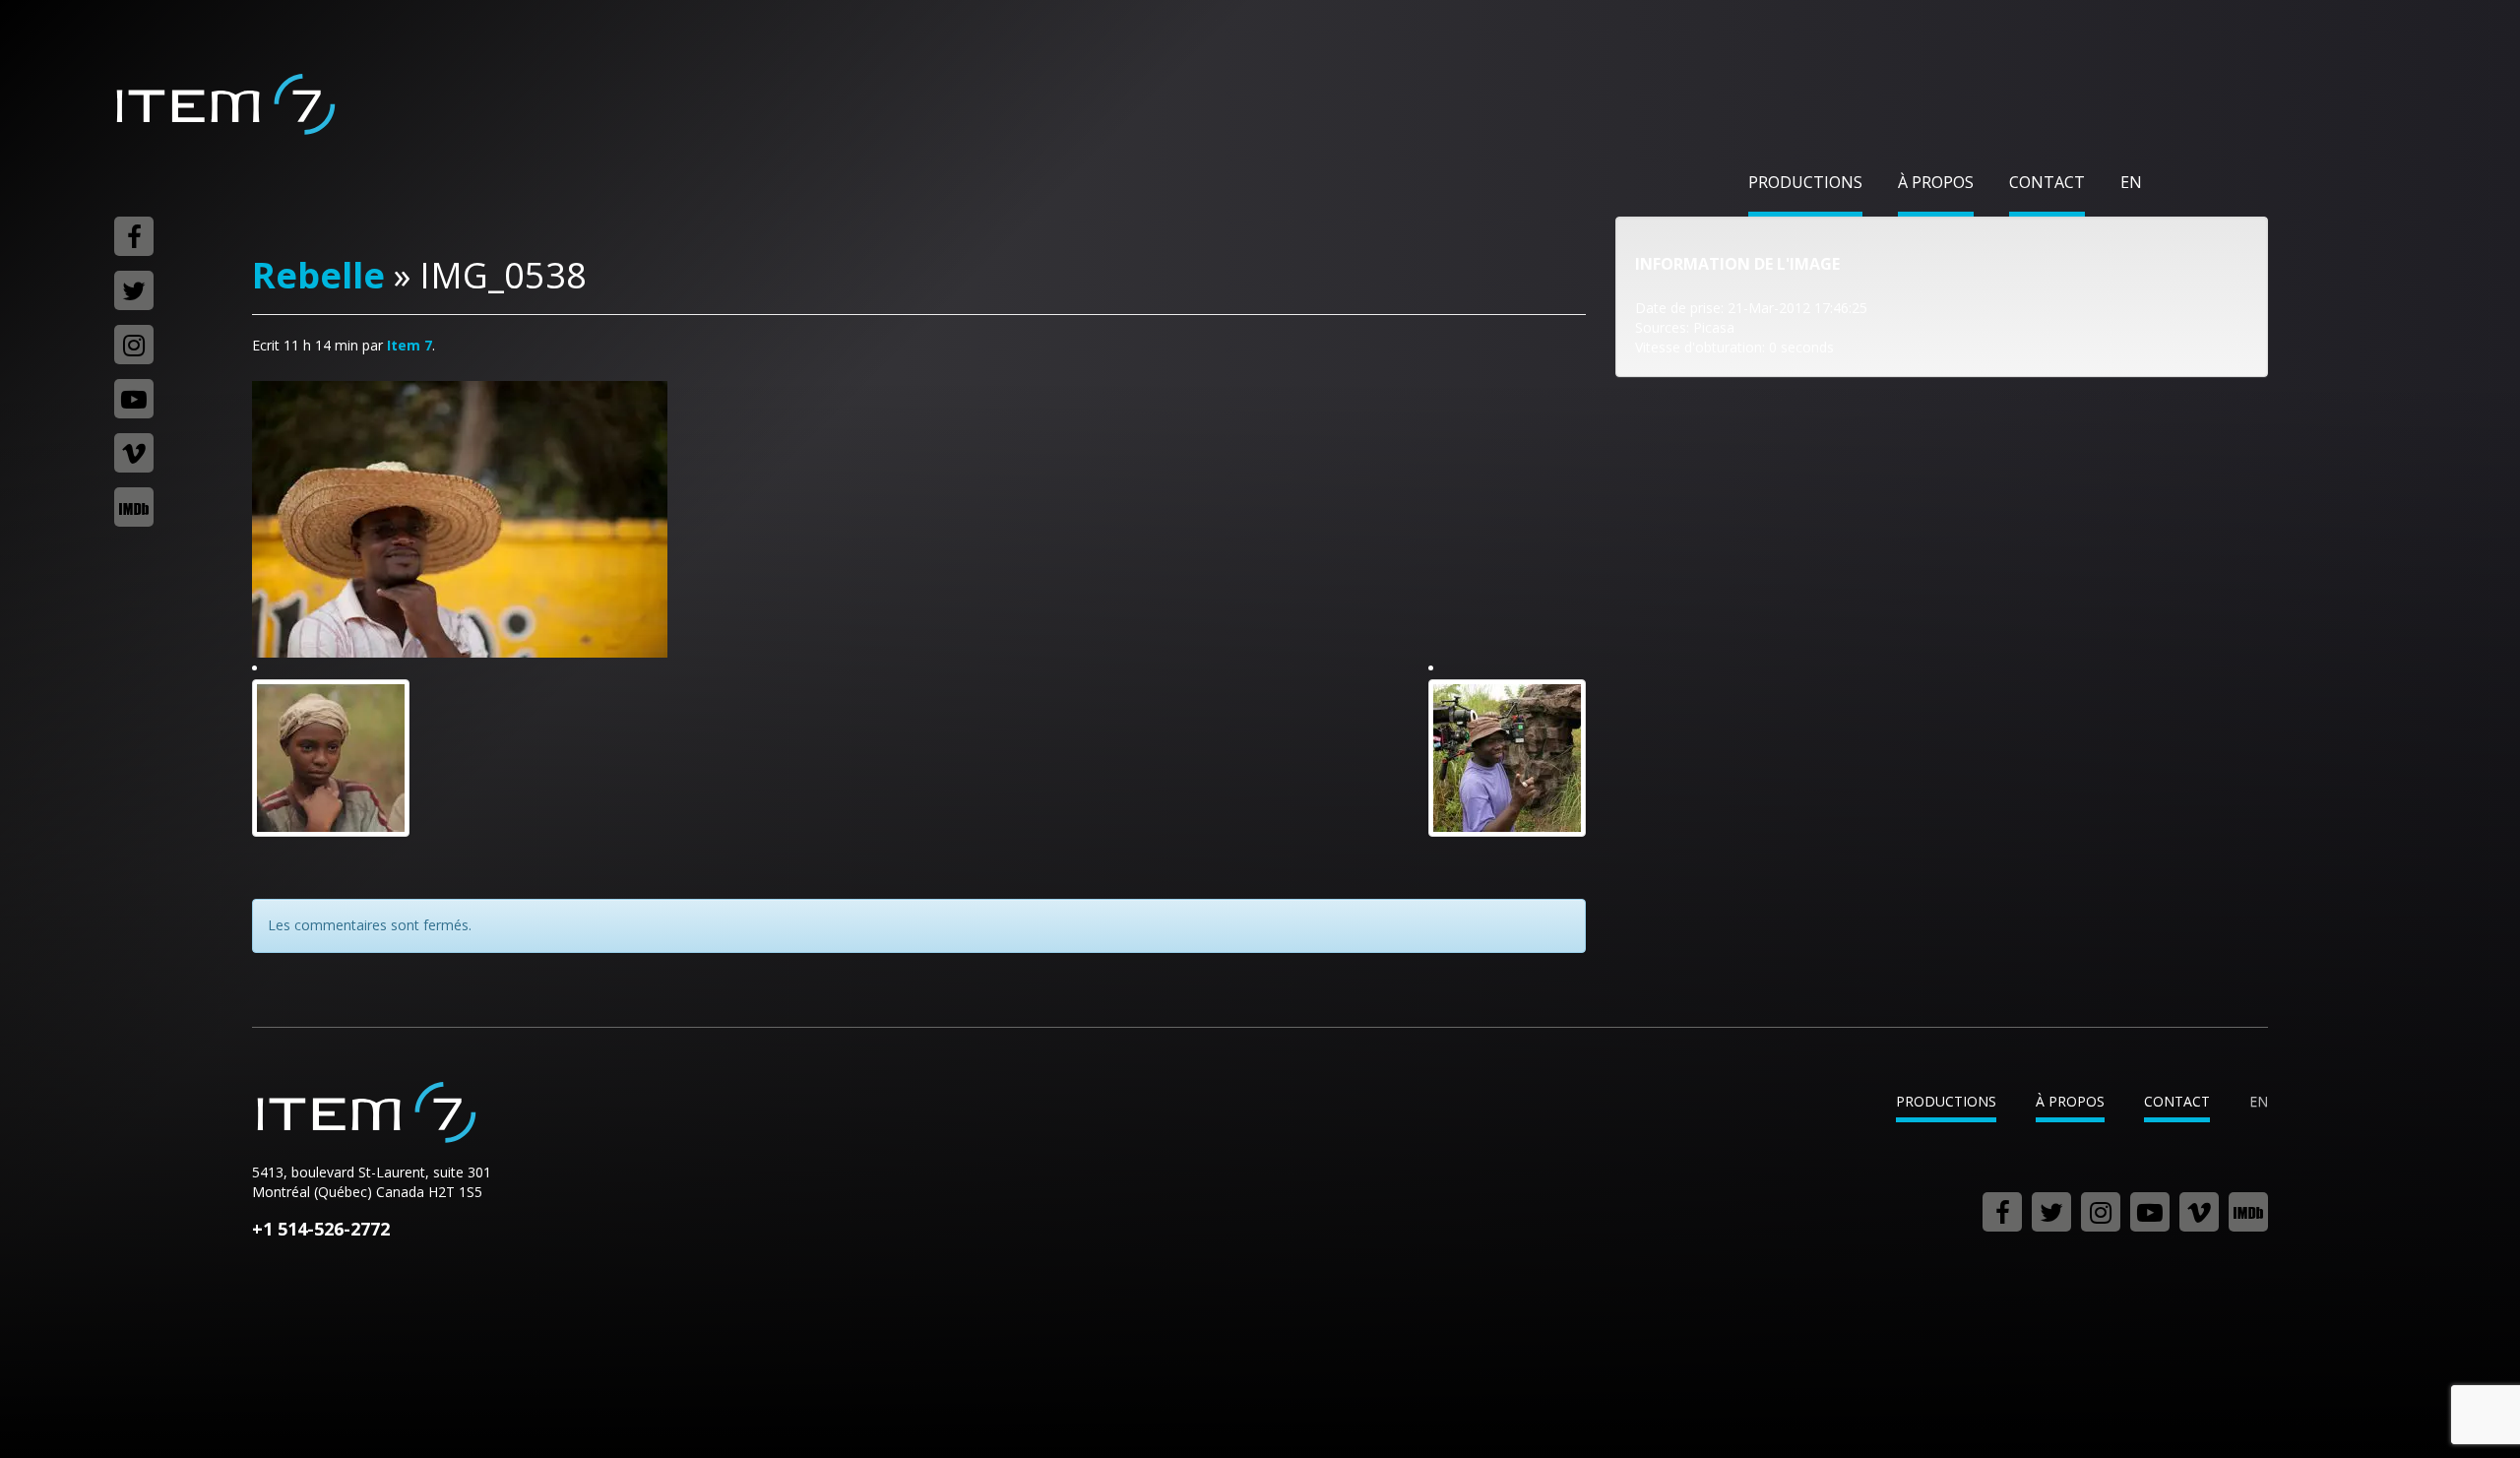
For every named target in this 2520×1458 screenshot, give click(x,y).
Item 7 (224, 104)
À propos (1936, 182)
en (2131, 182)
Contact (2047, 182)
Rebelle (318, 275)
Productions (1805, 182)
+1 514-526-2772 (321, 1229)
